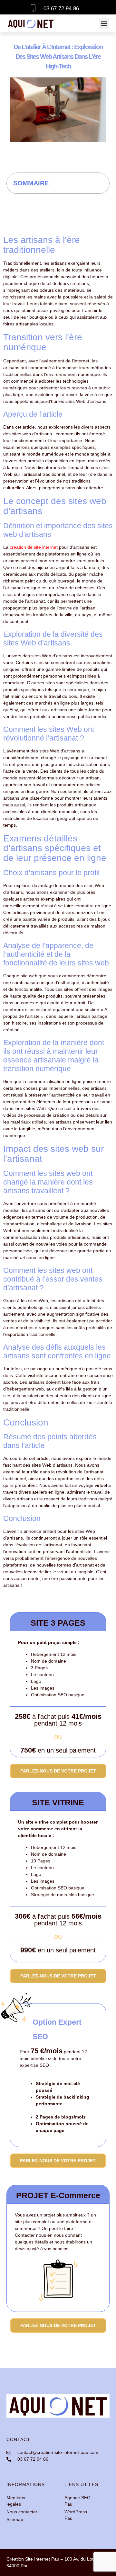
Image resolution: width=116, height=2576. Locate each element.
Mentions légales (16, 2501)
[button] (104, 24)
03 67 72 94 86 (61, 9)
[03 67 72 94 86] (33, 7)
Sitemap (15, 2519)
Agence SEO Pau (77, 2501)
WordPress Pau (76, 2515)
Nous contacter (22, 2512)
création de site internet (34, 547)
